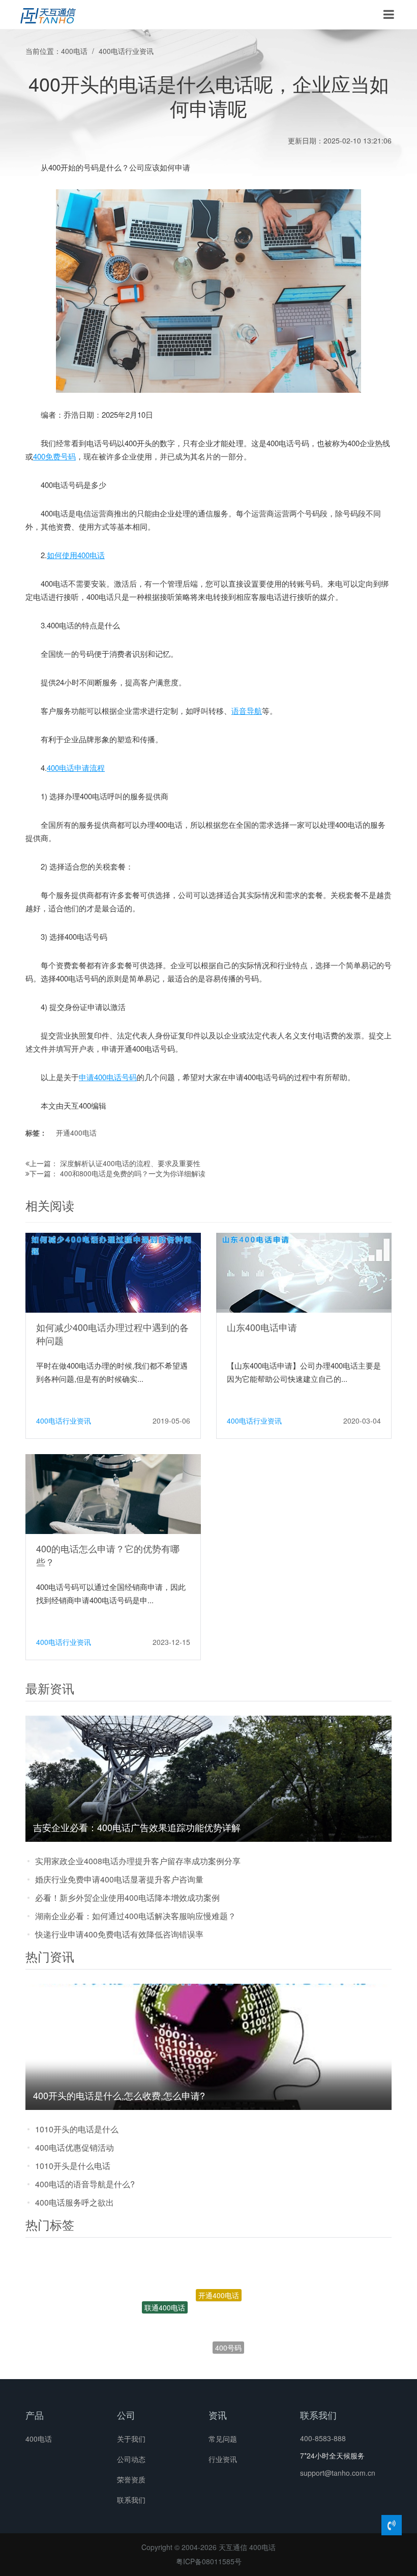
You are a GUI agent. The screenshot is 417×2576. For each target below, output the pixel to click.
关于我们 (131, 2439)
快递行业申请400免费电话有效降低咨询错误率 (119, 1934)
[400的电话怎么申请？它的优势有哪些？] (113, 1493)
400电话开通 (237, 2355)
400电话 (74, 51)
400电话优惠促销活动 (75, 2147)
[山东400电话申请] (304, 1272)
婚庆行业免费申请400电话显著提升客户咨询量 (119, 1879)
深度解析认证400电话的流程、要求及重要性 (130, 1163)
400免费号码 (54, 456)
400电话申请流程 (76, 768)
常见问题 (223, 2439)
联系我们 (131, 2500)
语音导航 (247, 711)
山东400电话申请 (262, 1327)
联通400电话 (165, 2291)
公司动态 (131, 2459)
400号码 (228, 2315)
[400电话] (48, 15)
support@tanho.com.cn (338, 2473)
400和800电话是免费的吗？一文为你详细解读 (133, 1173)
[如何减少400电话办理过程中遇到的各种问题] (113, 1272)
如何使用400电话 (76, 555)
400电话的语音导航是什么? (85, 2184)
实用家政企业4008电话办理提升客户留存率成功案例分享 (138, 1861)
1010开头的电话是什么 (77, 2129)
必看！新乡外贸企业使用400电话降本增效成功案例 (127, 1898)
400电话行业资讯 (126, 51)
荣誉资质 (131, 2479)
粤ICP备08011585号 (209, 2561)
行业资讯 (223, 2459)
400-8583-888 (323, 2438)
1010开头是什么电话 (73, 2166)
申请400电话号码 (108, 1077)
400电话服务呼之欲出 (75, 2202)
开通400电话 (76, 1133)
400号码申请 (178, 2350)
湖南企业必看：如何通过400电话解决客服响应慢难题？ (136, 1916)
